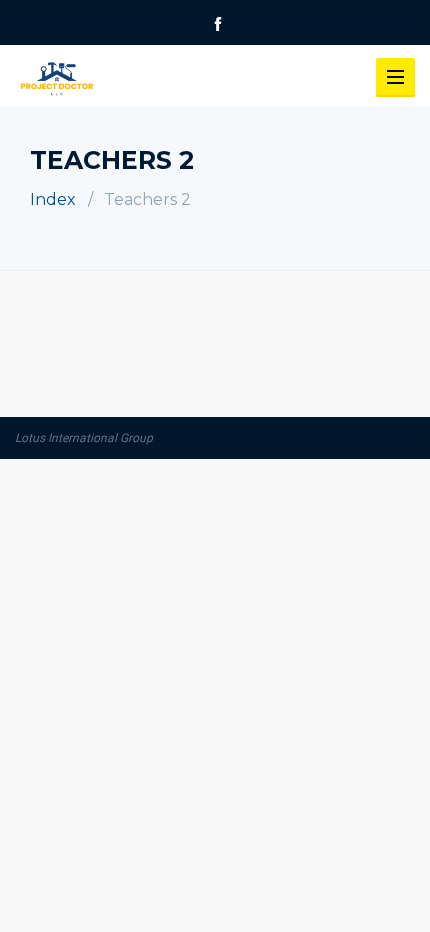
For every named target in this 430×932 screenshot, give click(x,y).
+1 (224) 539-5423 (160, 43)
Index (53, 199)
